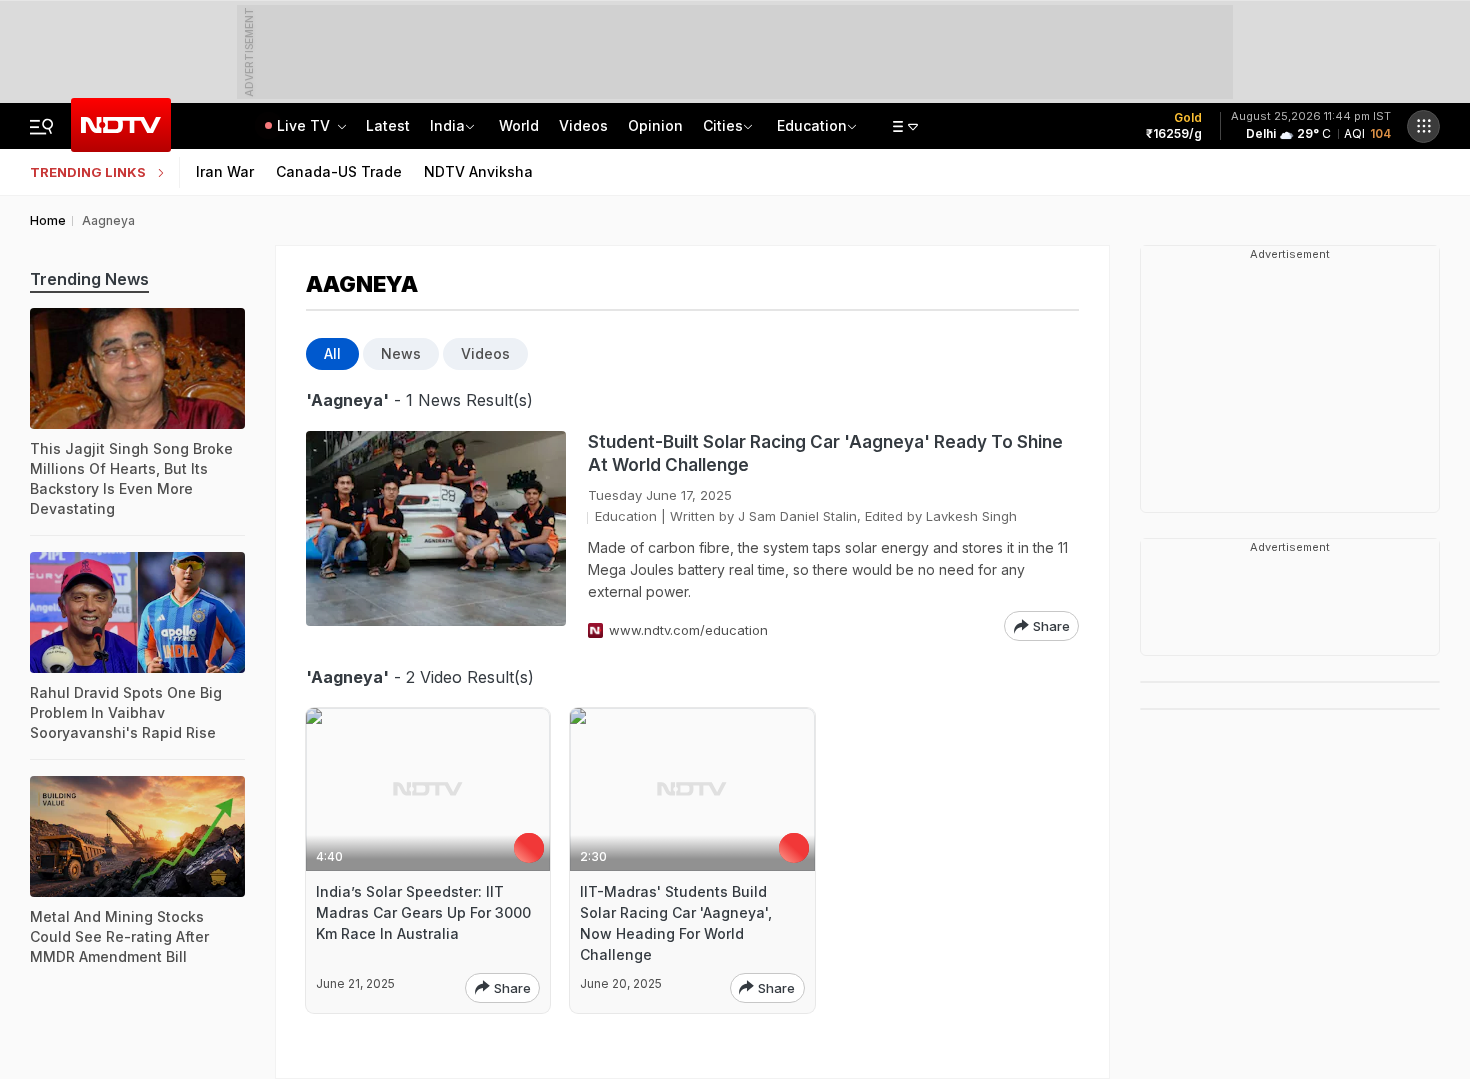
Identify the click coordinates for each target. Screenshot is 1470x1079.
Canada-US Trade (339, 171)
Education (812, 125)
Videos (583, 125)
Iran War (225, 171)
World (519, 125)
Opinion (655, 125)
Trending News (89, 279)
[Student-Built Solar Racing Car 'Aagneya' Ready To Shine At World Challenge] (436, 536)
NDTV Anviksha (478, 171)
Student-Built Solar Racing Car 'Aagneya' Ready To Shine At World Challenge (825, 453)
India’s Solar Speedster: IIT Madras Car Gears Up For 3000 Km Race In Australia (423, 912)
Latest (388, 125)
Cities (723, 125)
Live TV (305, 125)
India (447, 125)
